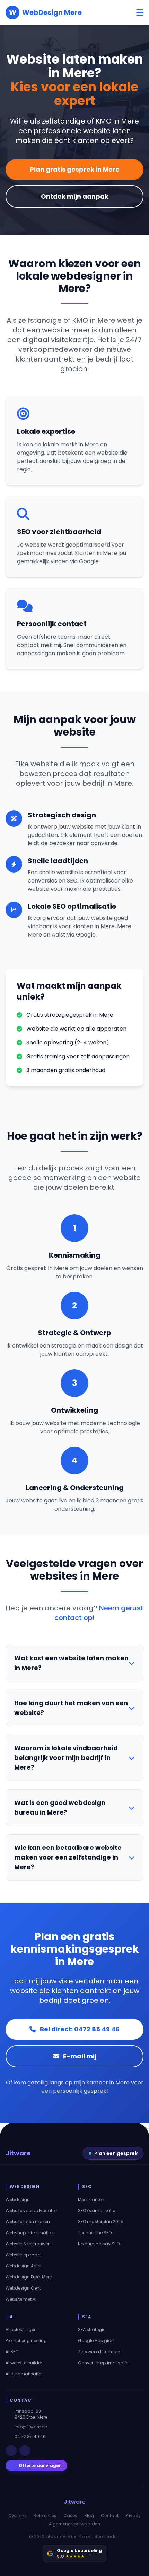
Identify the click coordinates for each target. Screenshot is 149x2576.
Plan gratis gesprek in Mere (75, 169)
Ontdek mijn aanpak (75, 196)
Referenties (45, 2516)
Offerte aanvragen (40, 2465)
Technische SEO (95, 2233)
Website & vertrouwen (28, 2244)
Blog (89, 2516)
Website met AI (21, 2299)
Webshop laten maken (29, 2233)
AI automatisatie (23, 2374)
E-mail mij (79, 2056)
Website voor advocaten (32, 2211)
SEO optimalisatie (97, 2211)
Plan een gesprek (116, 2153)
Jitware (18, 2153)
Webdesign (18, 2200)
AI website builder (24, 2363)
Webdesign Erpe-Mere (29, 2277)
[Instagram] (25, 2450)
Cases (70, 2516)
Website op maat (24, 2255)
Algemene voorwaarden (74, 2524)
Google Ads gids (96, 2341)
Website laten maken (28, 2222)
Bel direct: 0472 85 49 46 (79, 2029)
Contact (110, 2516)
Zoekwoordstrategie (99, 2352)
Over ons (17, 2516)
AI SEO (12, 2352)
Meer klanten (91, 2200)
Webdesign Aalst (24, 2266)
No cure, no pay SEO (99, 2244)
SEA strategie (92, 2330)
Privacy (133, 2516)
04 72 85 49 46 (30, 2437)
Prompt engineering (26, 2341)
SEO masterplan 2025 (101, 2222)
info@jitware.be (31, 2427)
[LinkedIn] (11, 2450)
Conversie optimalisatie (103, 2363)
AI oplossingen (21, 2330)
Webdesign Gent (23, 2288)
